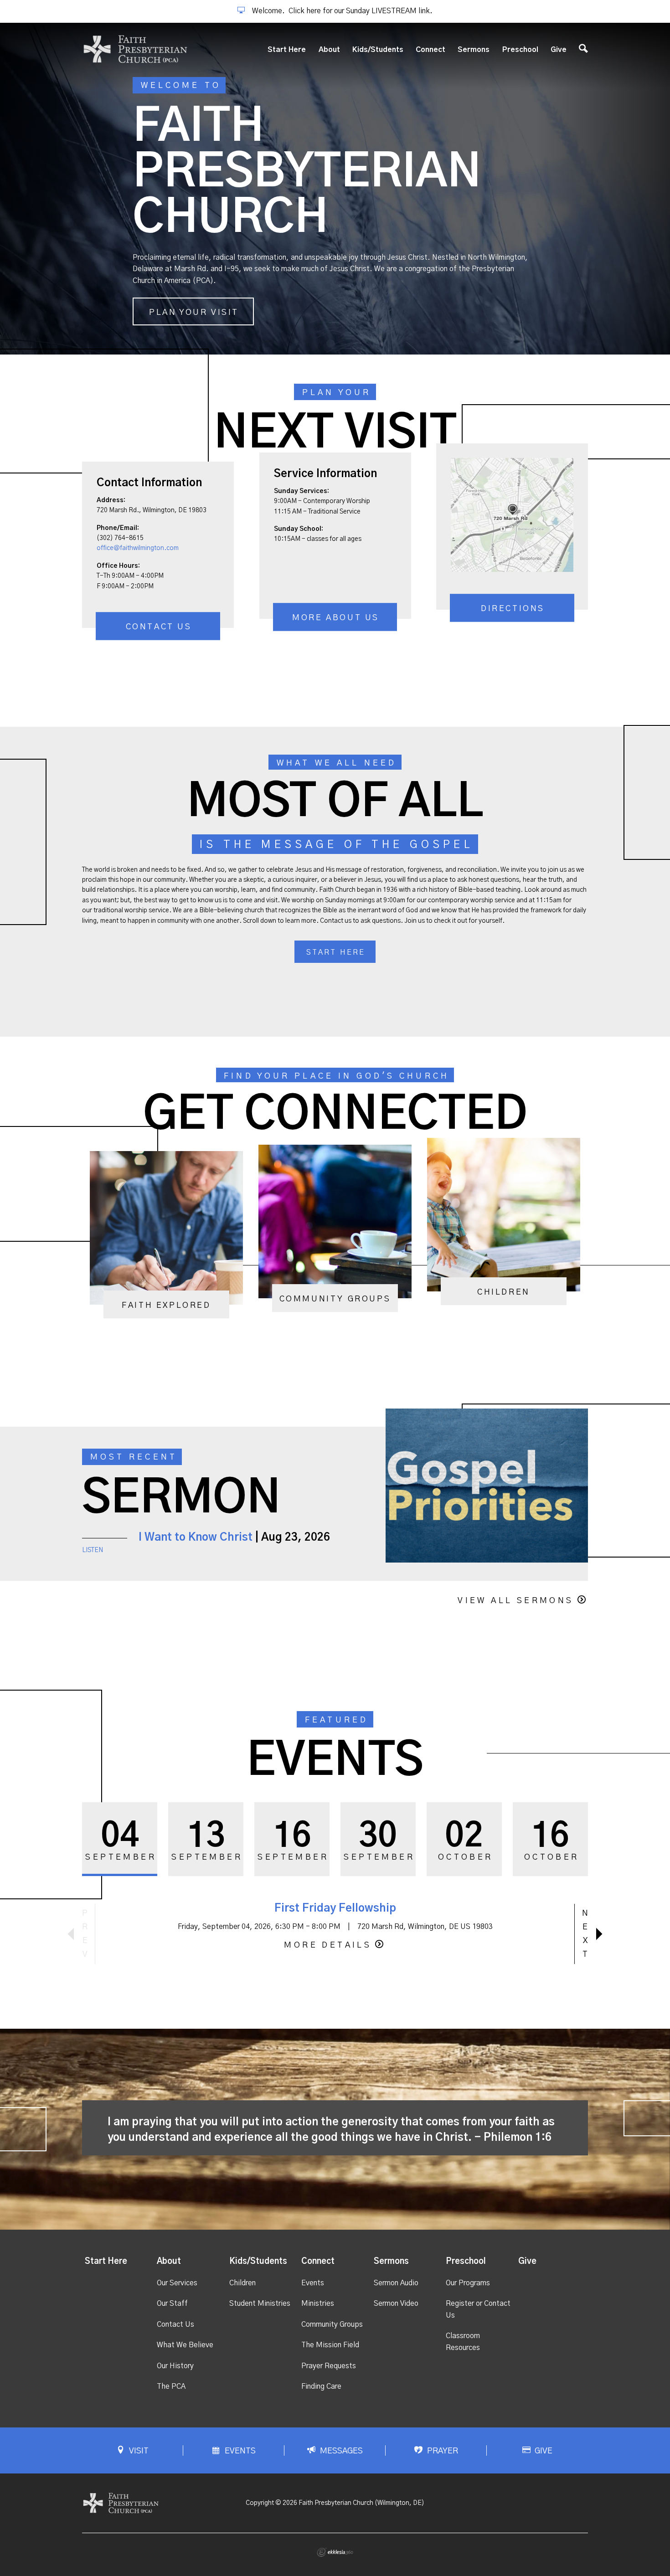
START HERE (336, 952)
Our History (175, 2366)
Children (242, 2283)
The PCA (171, 2386)
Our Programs (468, 2283)
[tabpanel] (335, 189)
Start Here (287, 50)
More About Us (336, 618)
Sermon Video (396, 2303)
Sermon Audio (396, 2283)
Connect (430, 50)
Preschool (520, 50)
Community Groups (332, 2324)
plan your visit (194, 313)
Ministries (318, 2303)
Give (559, 50)
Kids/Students (378, 50)
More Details (328, 1945)
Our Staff (172, 2303)
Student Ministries (260, 2303)
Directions (513, 609)
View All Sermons (515, 1601)
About (329, 50)
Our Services (177, 2283)
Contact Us (159, 627)
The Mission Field (330, 2345)
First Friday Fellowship (335, 1908)
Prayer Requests (329, 2366)
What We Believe (185, 2345)
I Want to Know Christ (196, 1537)
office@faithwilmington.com (138, 548)
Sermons (474, 50)
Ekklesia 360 (335, 2552)
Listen (93, 1550)
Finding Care (321, 2386)
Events (313, 2283)
